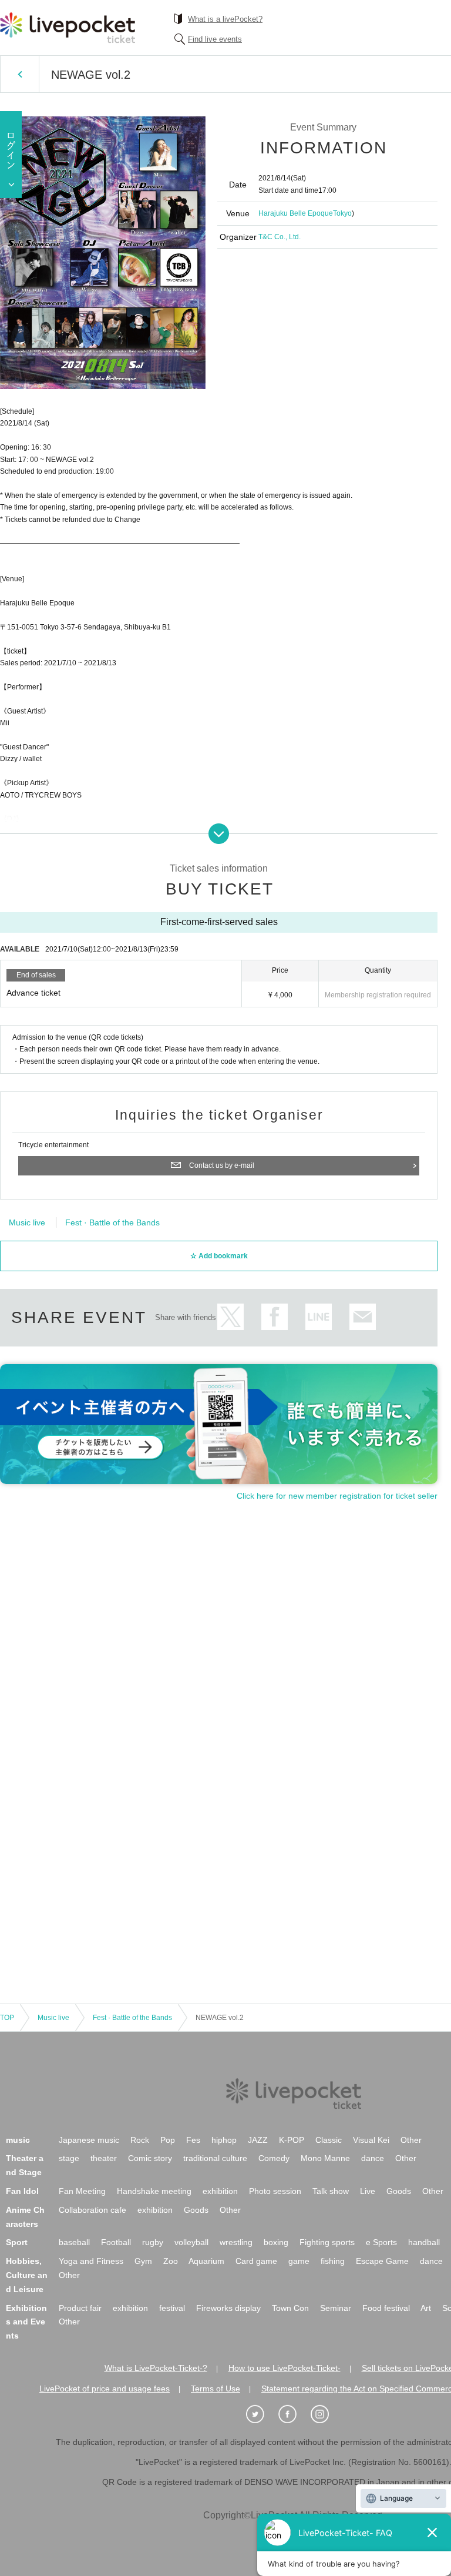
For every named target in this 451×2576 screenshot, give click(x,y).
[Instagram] (326, 2414)
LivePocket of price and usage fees (105, 2389)
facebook (275, 1317)
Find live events (215, 39)
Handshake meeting (154, 2191)
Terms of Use (216, 2389)
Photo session (275, 2191)
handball (424, 2242)
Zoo (171, 2261)
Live (368, 2191)
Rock (140, 2140)
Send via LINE (319, 1317)
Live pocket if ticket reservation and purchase (68, 28)
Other (411, 2140)
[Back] (20, 74)
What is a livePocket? (225, 19)
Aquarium (206, 2261)
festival (172, 2308)
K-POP (292, 2140)
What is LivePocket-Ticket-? (156, 2368)
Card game (256, 2261)
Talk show (331, 2191)
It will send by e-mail (363, 1317)
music (18, 2140)
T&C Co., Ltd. (280, 237)
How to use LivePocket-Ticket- (285, 2368)
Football (116, 2242)
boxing (276, 2242)
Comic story (150, 2158)
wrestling (236, 2242)
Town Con (290, 2308)
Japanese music (89, 2140)
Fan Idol (22, 2191)
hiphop (224, 2140)
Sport (17, 2242)
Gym (143, 2261)
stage (69, 2158)
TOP (7, 2018)
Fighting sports (327, 2242)
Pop (168, 2140)
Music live (27, 1222)
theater (104, 2158)
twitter (230, 1317)
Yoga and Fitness (91, 2261)
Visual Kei (371, 2140)
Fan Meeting (82, 2191)
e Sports (381, 2242)
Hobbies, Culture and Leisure (27, 2275)
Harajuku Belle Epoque (296, 213)
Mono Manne (325, 2158)
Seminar (336, 2308)
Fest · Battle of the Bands (112, 1222)
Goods (399, 2191)
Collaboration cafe (92, 2210)
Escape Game (382, 2261)
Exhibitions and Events (26, 2322)
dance (373, 2158)
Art (426, 2308)
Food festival (386, 2308)
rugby (153, 2242)
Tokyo (342, 213)
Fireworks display (228, 2308)
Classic (329, 2140)
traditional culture (215, 2158)
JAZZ (258, 2140)
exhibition (220, 2191)
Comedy (274, 2158)
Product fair (80, 2308)
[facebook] (294, 2414)
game (299, 2261)
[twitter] (261, 2414)
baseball (74, 2242)
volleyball (191, 2242)
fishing (333, 2261)
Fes (193, 2140)
